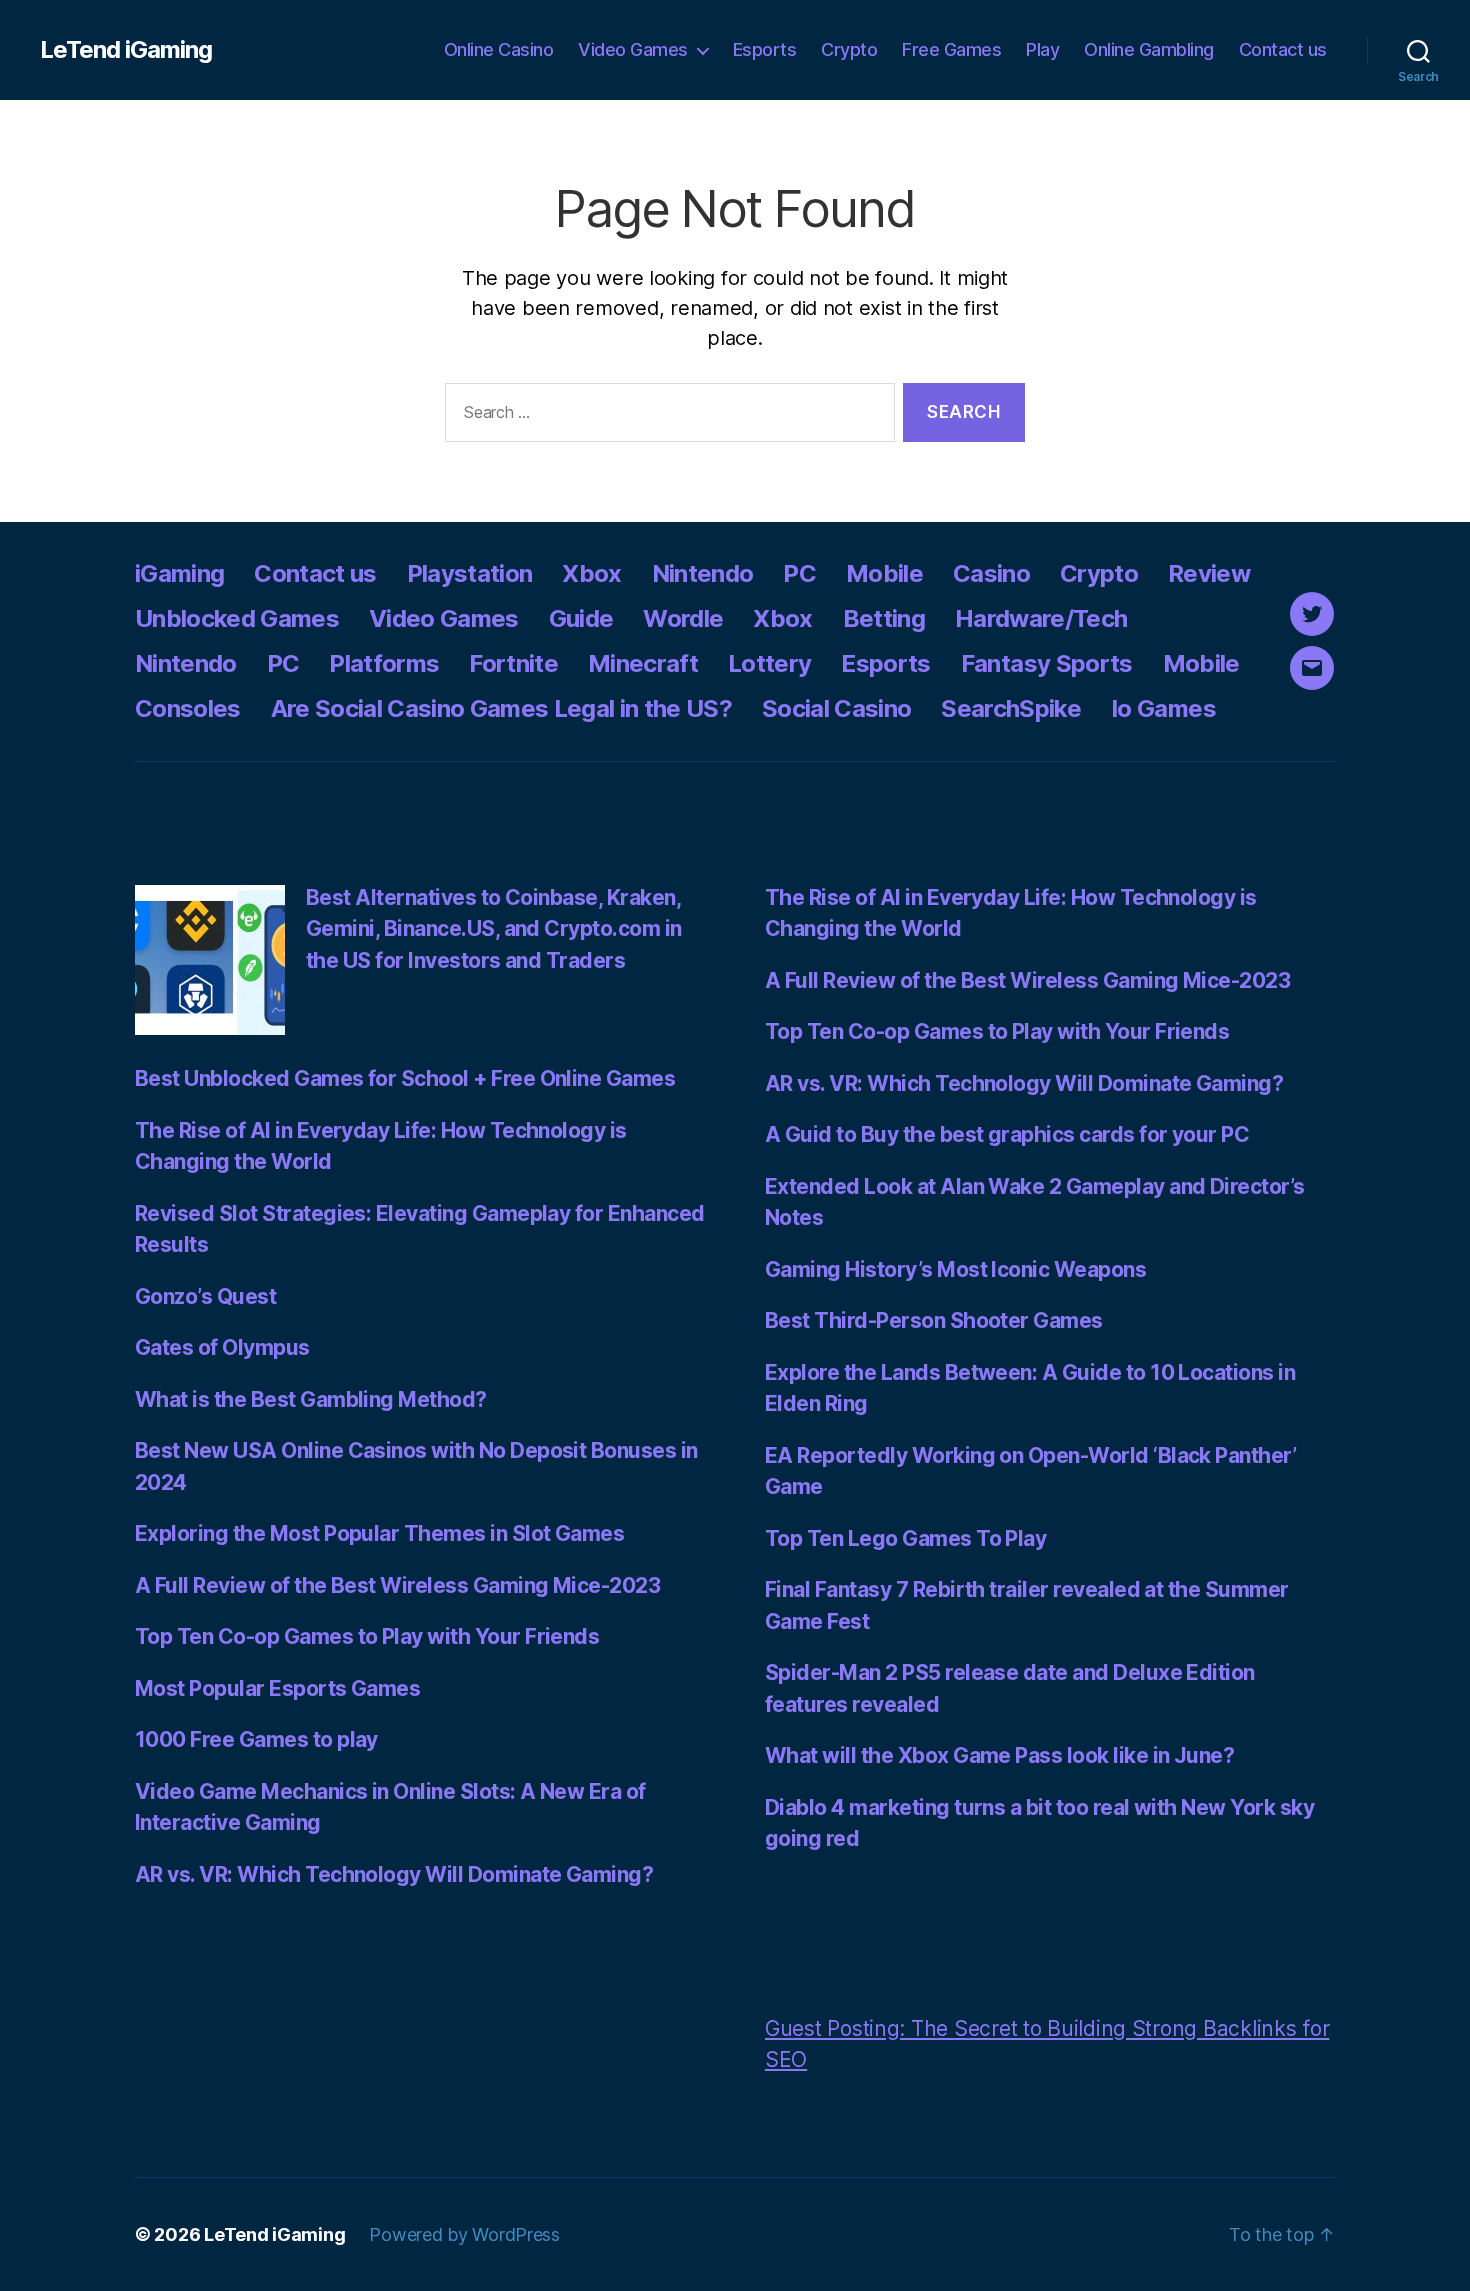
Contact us (1283, 49)
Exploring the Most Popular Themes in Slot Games (379, 1533)
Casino (991, 573)
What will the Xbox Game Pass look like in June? (999, 1755)
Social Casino (836, 708)
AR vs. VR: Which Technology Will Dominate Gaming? (394, 1874)
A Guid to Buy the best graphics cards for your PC (1007, 1134)
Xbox (591, 573)
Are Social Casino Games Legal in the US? (501, 708)
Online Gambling (1149, 49)
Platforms (384, 663)
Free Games (951, 49)
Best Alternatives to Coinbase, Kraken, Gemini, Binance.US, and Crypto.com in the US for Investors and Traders (494, 929)
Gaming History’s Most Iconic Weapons (955, 1269)
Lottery (769, 663)
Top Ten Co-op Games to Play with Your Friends (367, 1636)
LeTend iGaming (126, 50)
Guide (581, 618)
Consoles (188, 708)
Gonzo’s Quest (205, 1296)
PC (799, 573)
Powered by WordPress (464, 2234)
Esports (765, 49)
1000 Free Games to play (256, 1739)
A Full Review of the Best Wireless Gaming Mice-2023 (397, 1585)
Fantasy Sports (1047, 663)
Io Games (1163, 708)
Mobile (884, 573)
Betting (884, 618)
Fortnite (513, 663)
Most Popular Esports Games (277, 1688)
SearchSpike (1011, 708)
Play (1042, 49)
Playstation (470, 573)
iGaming (179, 573)
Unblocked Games (237, 618)
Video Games (633, 49)
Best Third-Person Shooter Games (934, 1320)
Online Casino (499, 49)
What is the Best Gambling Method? (311, 1399)
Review (1209, 573)
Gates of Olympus (222, 1347)
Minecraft (643, 663)
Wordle (683, 618)
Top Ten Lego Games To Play (905, 1538)
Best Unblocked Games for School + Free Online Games (405, 1078)
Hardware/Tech (1041, 618)
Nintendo (703, 573)
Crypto (849, 49)
